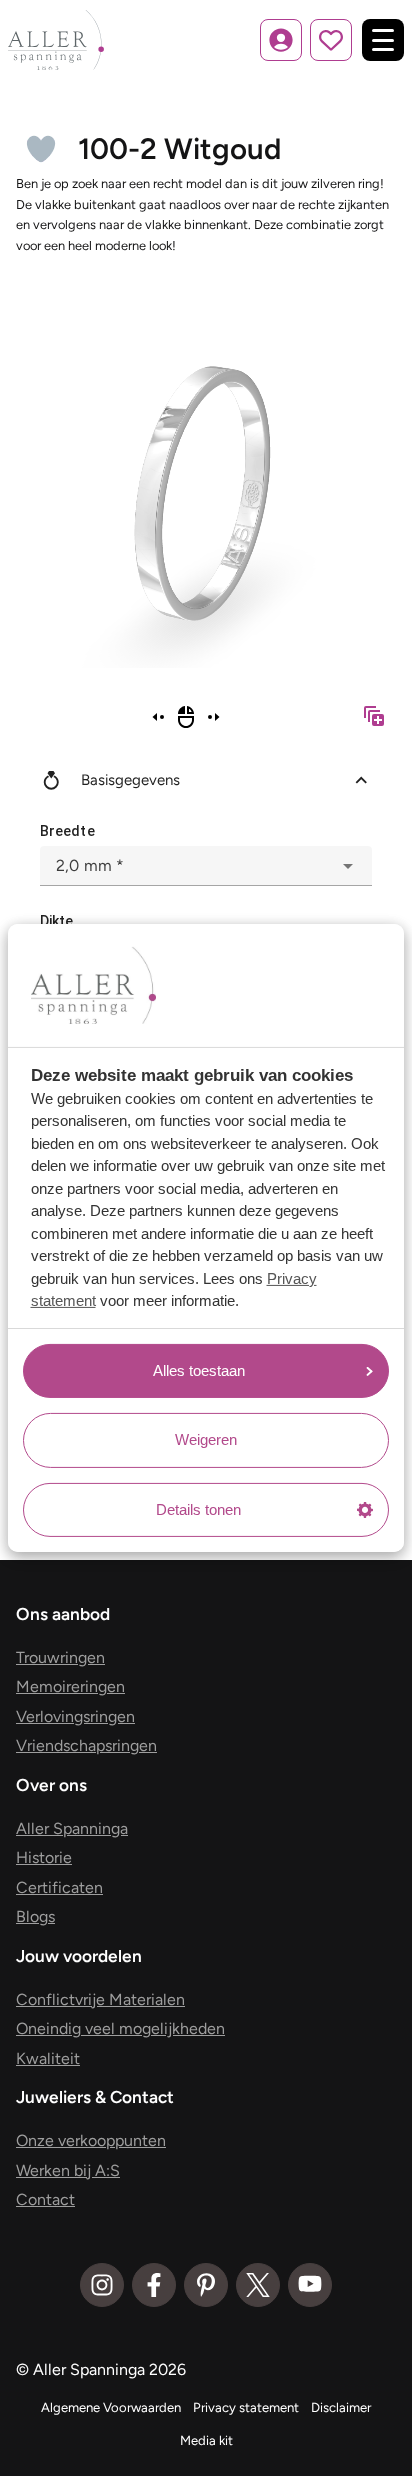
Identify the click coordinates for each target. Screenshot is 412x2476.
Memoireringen (70, 1686)
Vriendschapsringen (86, 1745)
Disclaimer (341, 2407)
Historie (44, 1857)
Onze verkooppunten (91, 2140)
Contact (45, 2199)
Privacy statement (246, 2407)
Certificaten (59, 1887)
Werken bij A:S (68, 2170)
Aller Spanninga (72, 1828)
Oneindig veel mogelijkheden (120, 2028)
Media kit (206, 2440)
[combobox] (206, 866)
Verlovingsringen (75, 1716)
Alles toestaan (199, 1370)
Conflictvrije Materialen (100, 1999)
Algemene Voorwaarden (111, 2407)
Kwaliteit (48, 2058)
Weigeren (206, 1439)
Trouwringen (60, 1657)
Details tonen (198, 1509)
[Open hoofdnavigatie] (383, 40)
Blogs (35, 1916)
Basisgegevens (130, 780)
